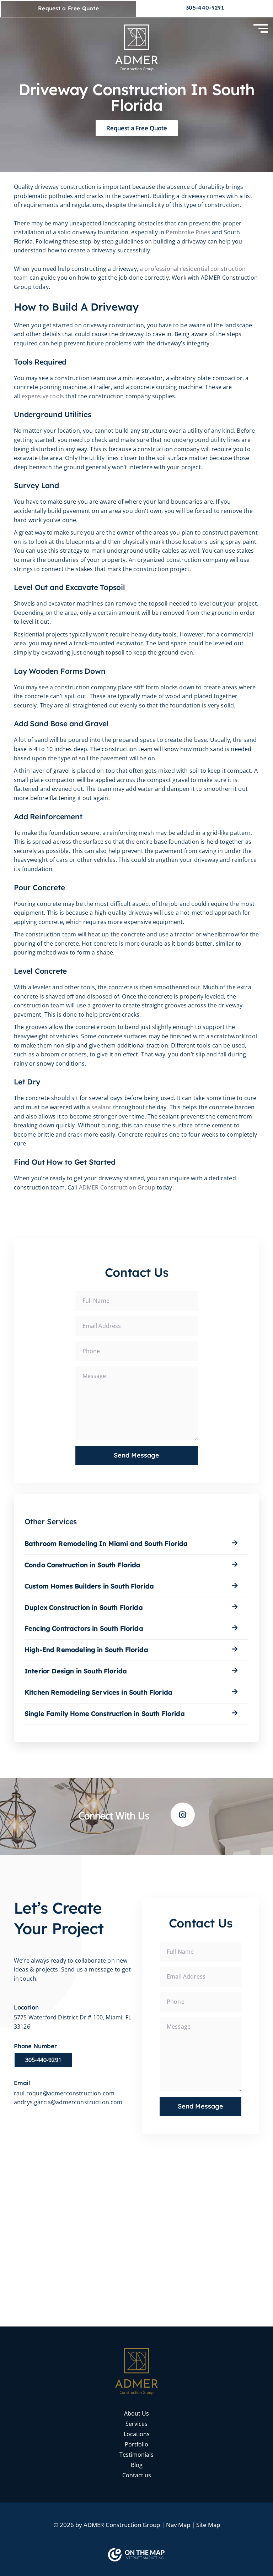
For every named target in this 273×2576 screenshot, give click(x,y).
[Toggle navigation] (261, 30)
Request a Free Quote (68, 8)
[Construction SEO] (136, 2555)
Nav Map (178, 2525)
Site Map (208, 2525)
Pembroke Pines (188, 232)
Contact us (137, 2475)
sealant (101, 1107)
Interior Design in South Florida (76, 1671)
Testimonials (136, 2455)
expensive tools (43, 396)
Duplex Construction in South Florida (84, 1607)
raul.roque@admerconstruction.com (64, 2093)
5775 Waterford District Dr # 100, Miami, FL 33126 (73, 2022)
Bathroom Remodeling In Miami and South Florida (106, 1544)
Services (136, 2424)
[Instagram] (183, 1815)
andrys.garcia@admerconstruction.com (68, 2102)
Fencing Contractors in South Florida (84, 1628)
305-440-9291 (205, 8)
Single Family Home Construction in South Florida (105, 1714)
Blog (137, 2465)
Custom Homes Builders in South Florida (89, 1586)
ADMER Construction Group (117, 1187)
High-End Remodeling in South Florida (86, 1650)
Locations (137, 2434)
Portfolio (136, 2444)
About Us (136, 2413)
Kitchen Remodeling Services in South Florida (98, 1692)
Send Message (136, 1455)
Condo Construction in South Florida (83, 1565)
